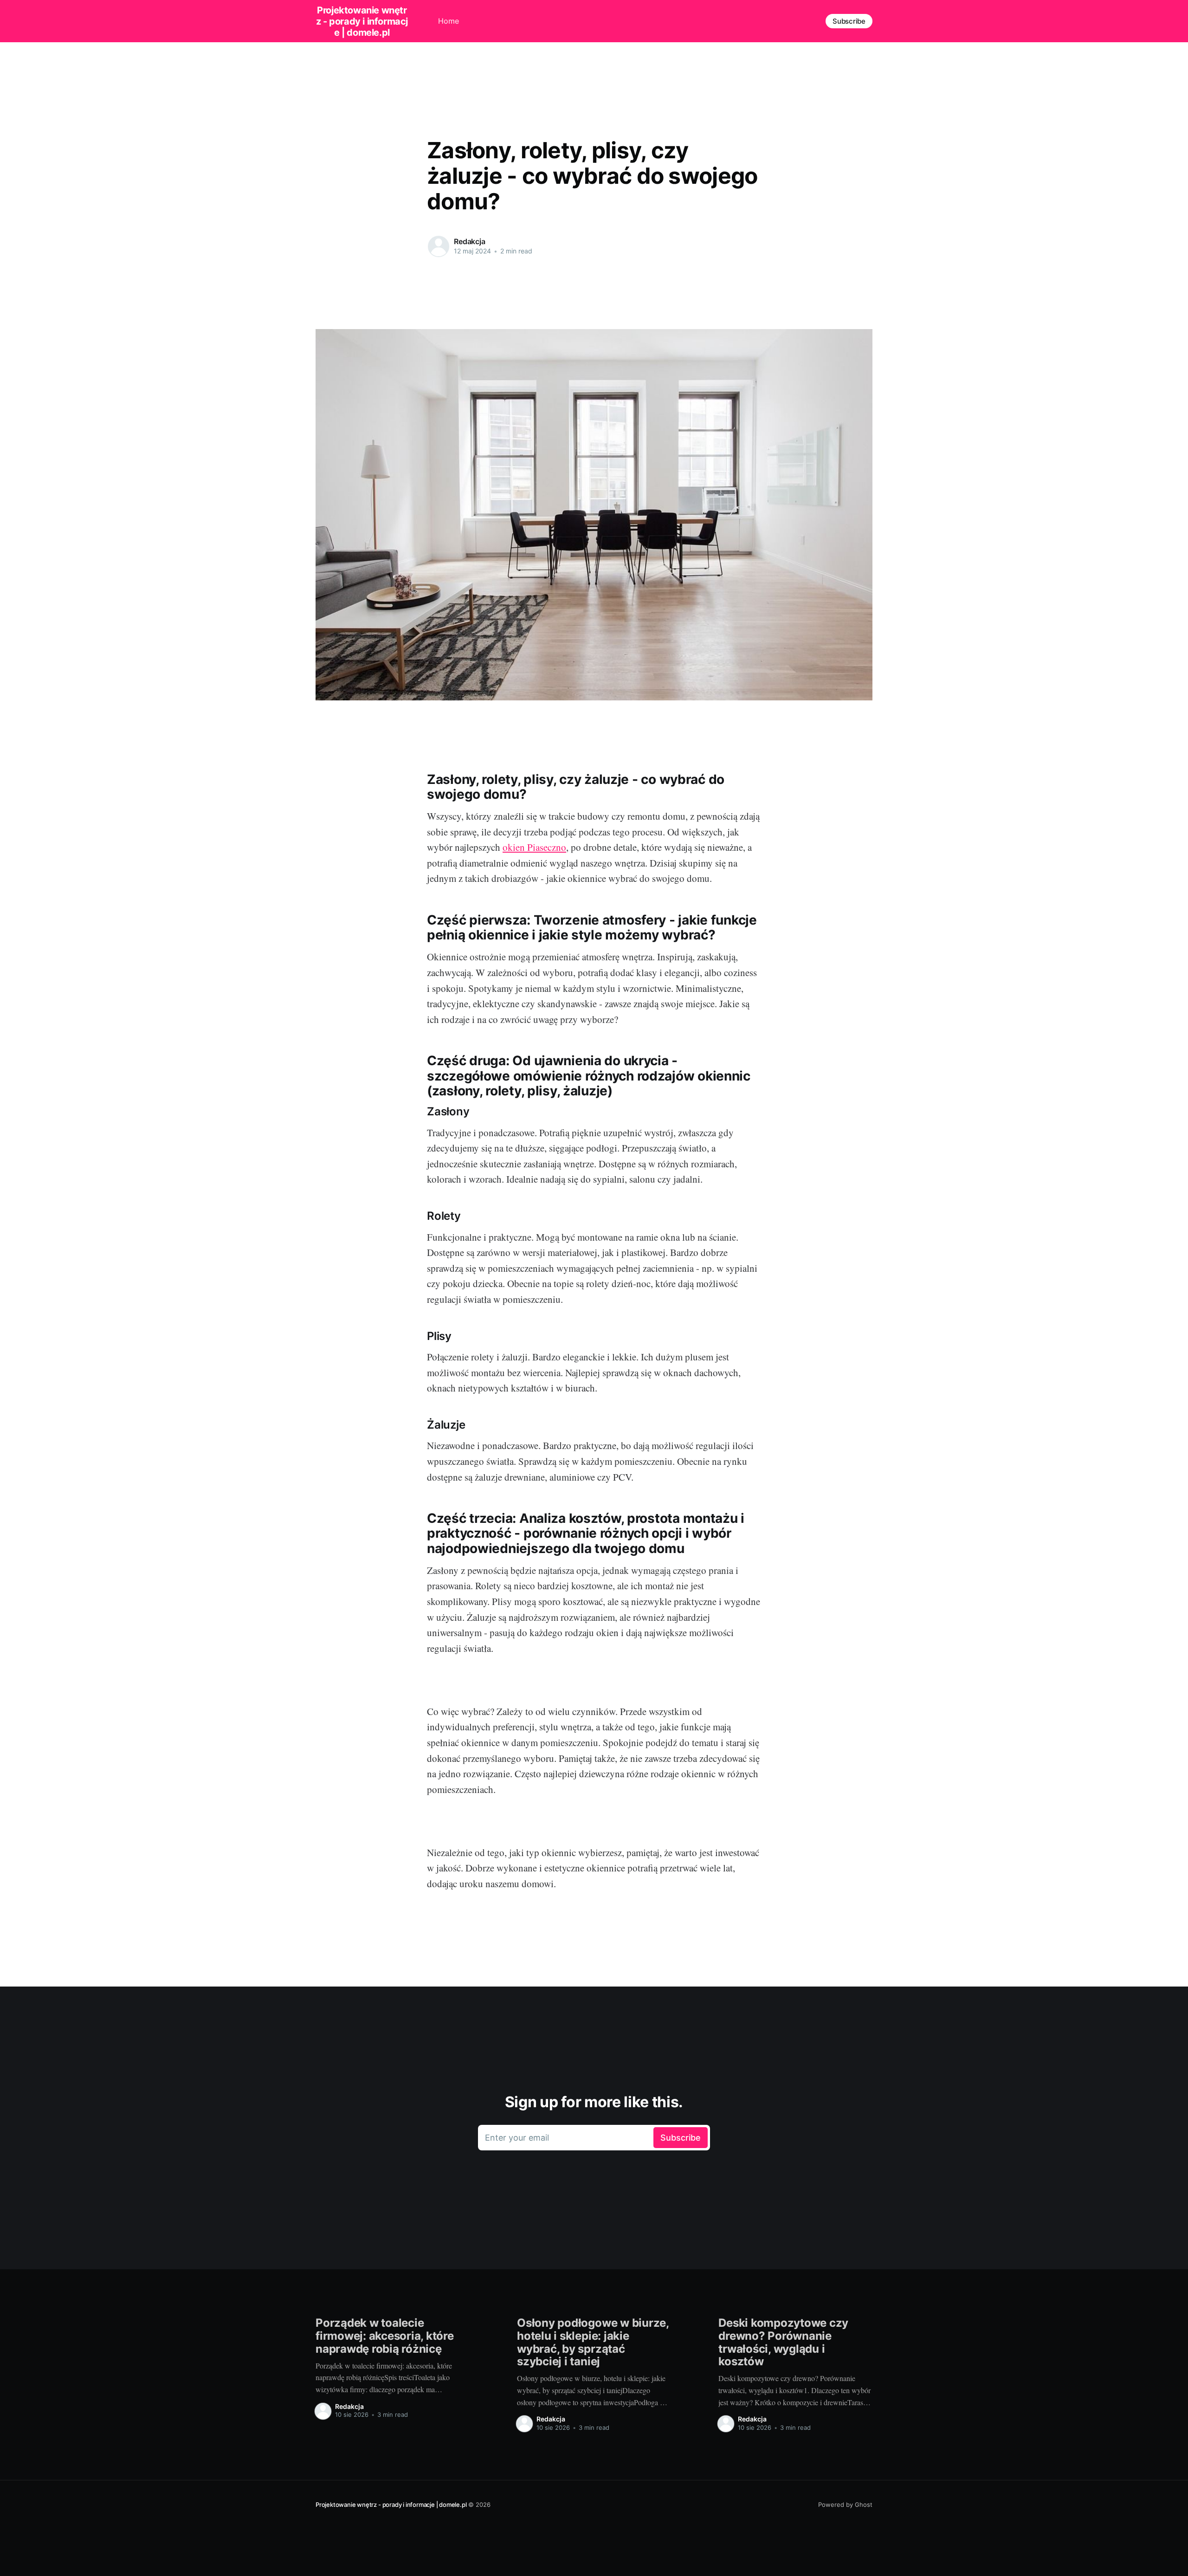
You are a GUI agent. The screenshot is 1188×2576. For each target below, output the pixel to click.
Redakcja (470, 241)
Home (449, 21)
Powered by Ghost (845, 2505)
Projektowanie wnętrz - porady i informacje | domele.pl (362, 21)
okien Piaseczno (534, 847)
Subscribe (849, 21)
